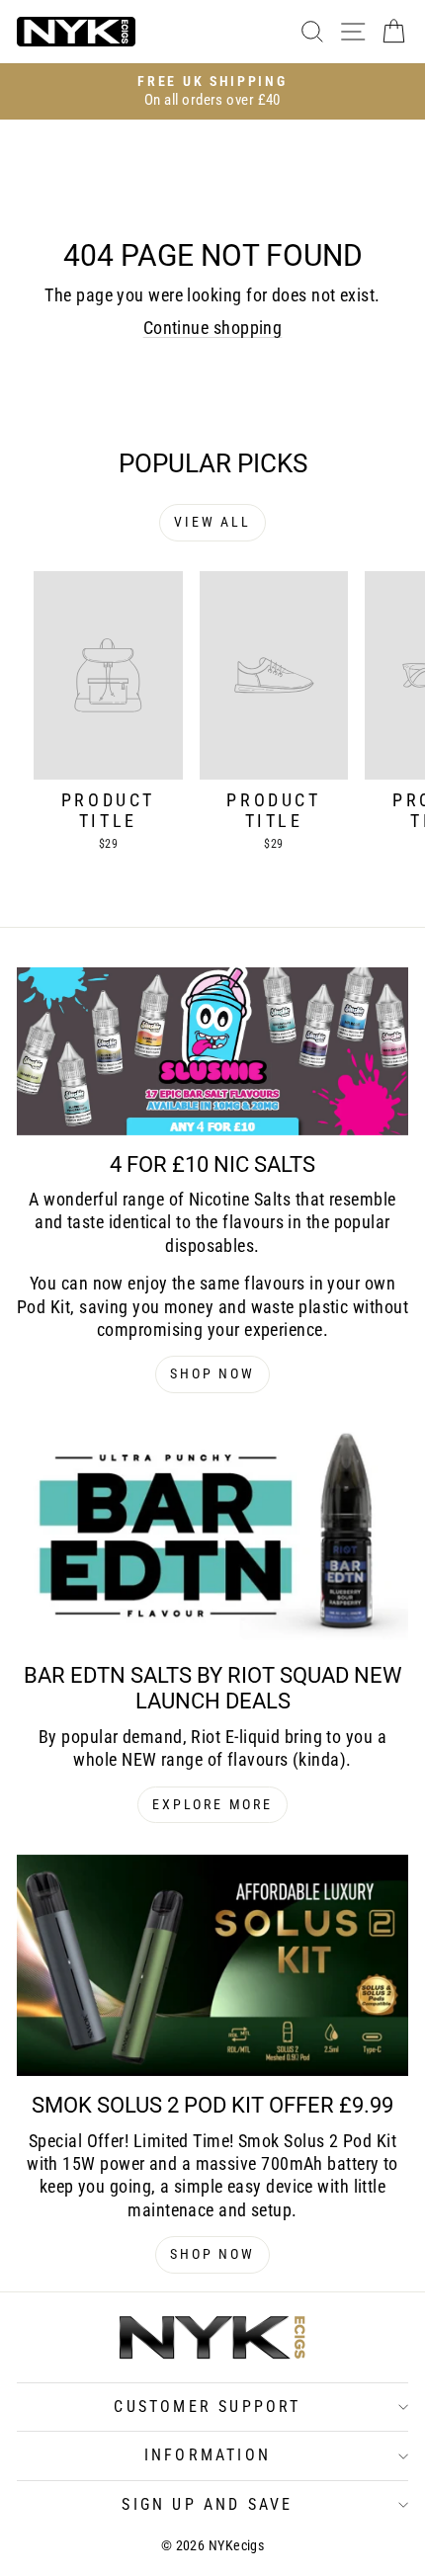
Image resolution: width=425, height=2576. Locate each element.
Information (208, 2455)
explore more (212, 1804)
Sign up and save (207, 2504)
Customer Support (207, 2407)
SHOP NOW (212, 1373)
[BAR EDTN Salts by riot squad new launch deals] (212, 1536)
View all (212, 522)
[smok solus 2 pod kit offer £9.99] (212, 1965)
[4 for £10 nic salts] (212, 1051)
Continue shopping (213, 328)
